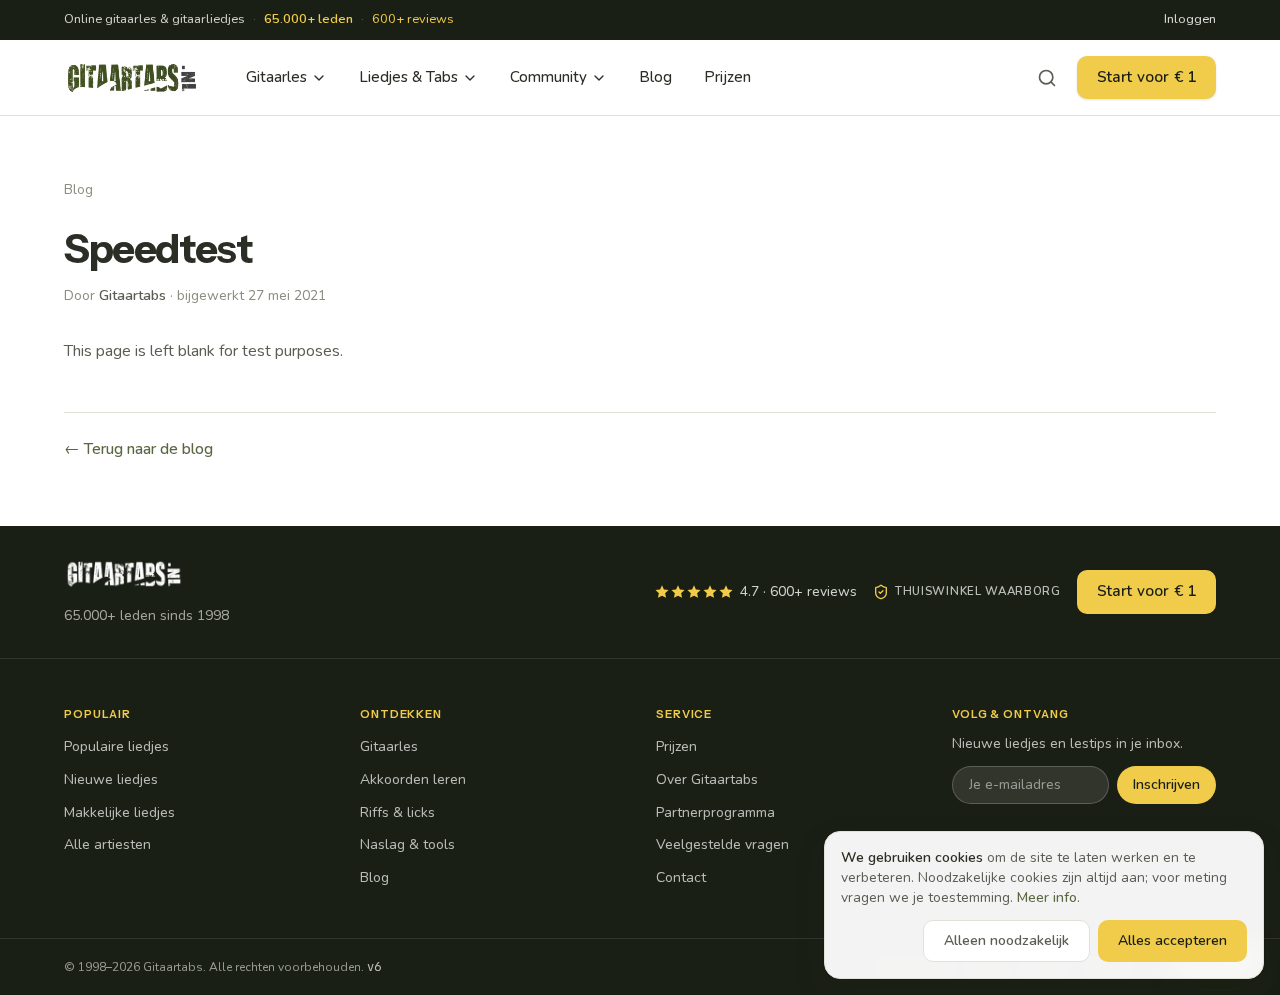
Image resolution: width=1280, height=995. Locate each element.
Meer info (1047, 897)
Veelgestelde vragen (722, 844)
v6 (374, 967)
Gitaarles (276, 77)
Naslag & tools (407, 844)
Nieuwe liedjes (111, 779)
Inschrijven (1166, 784)
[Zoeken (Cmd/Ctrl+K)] (1047, 78)
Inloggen (1190, 19)
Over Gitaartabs (707, 779)
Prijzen (727, 77)
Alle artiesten (107, 844)
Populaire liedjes (116, 746)
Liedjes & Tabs (408, 77)
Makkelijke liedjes (119, 812)
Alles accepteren (1172, 940)
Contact (681, 877)
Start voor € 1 (1146, 77)
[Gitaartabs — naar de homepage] (132, 78)
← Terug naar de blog (138, 449)
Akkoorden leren (413, 779)
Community (548, 77)
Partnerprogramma (715, 812)
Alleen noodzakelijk (1006, 940)
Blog (655, 77)
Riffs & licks (397, 812)
